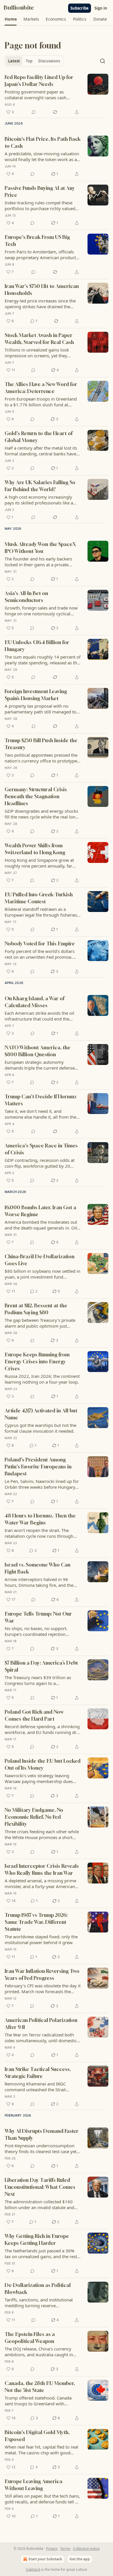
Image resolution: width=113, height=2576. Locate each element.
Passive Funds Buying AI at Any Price (40, 191)
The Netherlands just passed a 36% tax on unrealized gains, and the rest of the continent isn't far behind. (41, 2254)
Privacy (52, 2549)
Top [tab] (29, 61)
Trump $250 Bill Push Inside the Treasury (41, 744)
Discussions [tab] (49, 61)
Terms (65, 2549)
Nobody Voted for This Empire (40, 943)
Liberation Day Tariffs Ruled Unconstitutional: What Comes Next (40, 2187)
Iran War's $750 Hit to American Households (42, 290)
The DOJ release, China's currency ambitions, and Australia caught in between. (39, 2352)
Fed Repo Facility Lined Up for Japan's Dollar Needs (39, 81)
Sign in (101, 8)
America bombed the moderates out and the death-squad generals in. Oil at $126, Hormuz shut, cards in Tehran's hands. (41, 1225)
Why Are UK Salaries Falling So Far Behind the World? (40, 486)
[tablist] (34, 61)
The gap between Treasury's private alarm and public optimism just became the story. (40, 1323)
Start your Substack (45, 2559)
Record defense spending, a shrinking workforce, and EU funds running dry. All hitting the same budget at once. (42, 1729)
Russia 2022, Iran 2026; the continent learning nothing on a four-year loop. (42, 1379)
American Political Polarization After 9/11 (41, 2024)
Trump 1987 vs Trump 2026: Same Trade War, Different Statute (36, 1922)
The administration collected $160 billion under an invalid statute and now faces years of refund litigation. (40, 2204)
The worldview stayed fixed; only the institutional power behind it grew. (41, 1939)
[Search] (103, 61)
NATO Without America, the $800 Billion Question (38, 1051)
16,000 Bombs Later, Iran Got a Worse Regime (40, 1211)
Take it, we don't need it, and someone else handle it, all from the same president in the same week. (40, 1114)
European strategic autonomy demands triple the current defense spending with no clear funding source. (40, 1065)
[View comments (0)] (34, 112)
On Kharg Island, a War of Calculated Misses (34, 1002)
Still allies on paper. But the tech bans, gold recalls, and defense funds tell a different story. (42, 2499)
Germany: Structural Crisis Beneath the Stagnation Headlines (36, 796)
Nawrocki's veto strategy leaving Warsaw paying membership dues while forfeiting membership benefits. (42, 1778)
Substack (33, 2569)
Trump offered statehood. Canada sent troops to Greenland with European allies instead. (38, 2401)
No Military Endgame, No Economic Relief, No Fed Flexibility (34, 1817)
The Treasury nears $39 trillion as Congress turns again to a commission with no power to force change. (40, 1680)
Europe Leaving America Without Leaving (33, 2485)
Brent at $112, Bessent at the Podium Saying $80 (36, 1309)
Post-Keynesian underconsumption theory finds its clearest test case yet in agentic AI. (41, 2148)
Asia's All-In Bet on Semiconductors (26, 597)
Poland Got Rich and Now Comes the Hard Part (34, 1715)
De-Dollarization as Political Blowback (38, 2289)
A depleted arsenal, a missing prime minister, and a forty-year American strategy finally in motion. (40, 1883)
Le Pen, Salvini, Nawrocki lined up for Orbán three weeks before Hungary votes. (42, 1484)
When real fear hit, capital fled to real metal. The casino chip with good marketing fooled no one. (41, 2450)
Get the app (80, 2559)
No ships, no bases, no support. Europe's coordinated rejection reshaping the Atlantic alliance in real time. (41, 1631)
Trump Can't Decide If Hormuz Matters (41, 1100)
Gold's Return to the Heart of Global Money (39, 437)
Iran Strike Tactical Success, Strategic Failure (38, 2073)
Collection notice (86, 2549)
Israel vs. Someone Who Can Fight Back (38, 1568)
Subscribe (80, 8)
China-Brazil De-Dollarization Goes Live (40, 1260)
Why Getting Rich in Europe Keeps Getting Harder (37, 2239)
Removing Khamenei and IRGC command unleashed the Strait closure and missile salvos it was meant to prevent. (37, 2087)
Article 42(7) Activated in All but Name (41, 1414)
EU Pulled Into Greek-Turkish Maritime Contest (39, 898)
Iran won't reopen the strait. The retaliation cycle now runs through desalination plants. (39, 1533)
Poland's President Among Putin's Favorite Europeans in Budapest (38, 1467)
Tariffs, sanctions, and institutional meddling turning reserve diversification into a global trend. (39, 2303)
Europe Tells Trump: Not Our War (38, 1617)
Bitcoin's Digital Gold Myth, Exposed (37, 2436)
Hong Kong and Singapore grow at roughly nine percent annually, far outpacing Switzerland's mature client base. (42, 863)
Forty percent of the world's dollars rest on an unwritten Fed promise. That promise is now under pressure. (41, 954)
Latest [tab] (14, 61)
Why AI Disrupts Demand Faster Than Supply (42, 2134)
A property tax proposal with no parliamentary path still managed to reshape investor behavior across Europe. (40, 709)
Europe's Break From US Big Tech (37, 240)
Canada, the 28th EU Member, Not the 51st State (40, 2387)
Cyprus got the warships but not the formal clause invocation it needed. (40, 1428)
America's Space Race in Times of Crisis (41, 1149)
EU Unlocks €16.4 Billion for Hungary (37, 646)
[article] (57, 95)
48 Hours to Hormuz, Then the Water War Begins (40, 1519)
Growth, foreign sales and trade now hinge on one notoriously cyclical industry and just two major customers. (41, 611)
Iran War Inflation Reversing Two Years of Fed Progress (42, 1974)
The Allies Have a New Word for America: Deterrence (41, 388)
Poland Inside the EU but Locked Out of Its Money (43, 1764)
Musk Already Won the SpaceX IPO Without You (40, 548)
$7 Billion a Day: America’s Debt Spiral (41, 1666)
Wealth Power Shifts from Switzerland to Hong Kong (35, 849)
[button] (11, 19)
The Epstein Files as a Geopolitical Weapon (30, 2338)
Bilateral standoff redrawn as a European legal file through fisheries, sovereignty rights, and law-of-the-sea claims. (42, 912)
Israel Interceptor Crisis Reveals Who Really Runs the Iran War (42, 1869)
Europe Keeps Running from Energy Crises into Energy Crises (37, 1361)
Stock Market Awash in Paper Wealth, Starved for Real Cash (39, 339)
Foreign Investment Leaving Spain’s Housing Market (36, 695)
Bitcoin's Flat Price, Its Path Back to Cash (43, 142)
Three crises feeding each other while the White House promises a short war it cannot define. (42, 1834)
